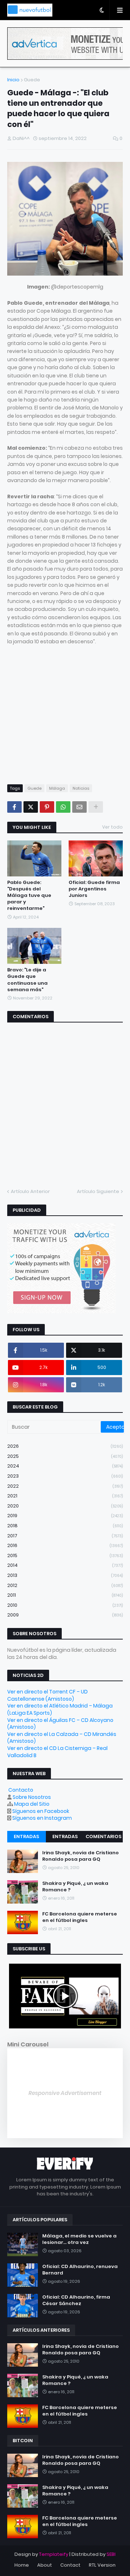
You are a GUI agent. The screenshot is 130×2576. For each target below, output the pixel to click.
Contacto (21, 1790)
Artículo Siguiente (98, 1191)
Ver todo (112, 827)
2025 (65, 1456)
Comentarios (103, 1836)
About (45, 2565)
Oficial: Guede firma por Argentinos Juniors (94, 889)
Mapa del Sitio (32, 1804)
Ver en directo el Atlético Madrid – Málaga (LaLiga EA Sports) (60, 1709)
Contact (70, 2565)
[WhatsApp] (63, 807)
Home (22, 2565)
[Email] (79, 807)
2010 (65, 1605)
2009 (65, 1615)
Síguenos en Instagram (42, 1818)
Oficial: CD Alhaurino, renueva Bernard (80, 2270)
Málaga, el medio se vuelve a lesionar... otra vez (79, 2239)
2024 (65, 1466)
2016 (65, 1545)
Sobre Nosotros (32, 1797)
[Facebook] (14, 807)
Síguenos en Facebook (41, 1811)
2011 (65, 1595)
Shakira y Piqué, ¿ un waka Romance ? (75, 1887)
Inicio (13, 80)
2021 (65, 1496)
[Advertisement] (65, 711)
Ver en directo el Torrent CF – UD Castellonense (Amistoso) (47, 1695)
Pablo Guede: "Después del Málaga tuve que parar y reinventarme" (29, 896)
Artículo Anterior (30, 1191)
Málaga (57, 788)
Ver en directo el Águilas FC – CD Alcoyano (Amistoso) (60, 1724)
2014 (65, 1565)
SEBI (111, 2554)
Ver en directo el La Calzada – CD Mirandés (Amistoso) (62, 1738)
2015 (65, 1555)
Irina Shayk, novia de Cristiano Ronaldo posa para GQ (81, 1856)
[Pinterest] (47, 807)
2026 (65, 1446)
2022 (65, 1486)
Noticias (81, 788)
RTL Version (102, 2565)
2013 (65, 1575)
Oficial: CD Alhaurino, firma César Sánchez (76, 2300)
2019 (65, 1516)
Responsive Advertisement (65, 2093)
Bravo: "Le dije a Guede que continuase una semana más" (27, 980)
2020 (65, 1506)
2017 (65, 1536)
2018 (65, 1526)
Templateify (54, 2554)
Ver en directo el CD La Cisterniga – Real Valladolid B (57, 1752)
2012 (65, 1585)
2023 (65, 1476)
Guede (32, 80)
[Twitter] (31, 807)
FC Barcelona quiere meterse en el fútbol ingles (80, 1917)
